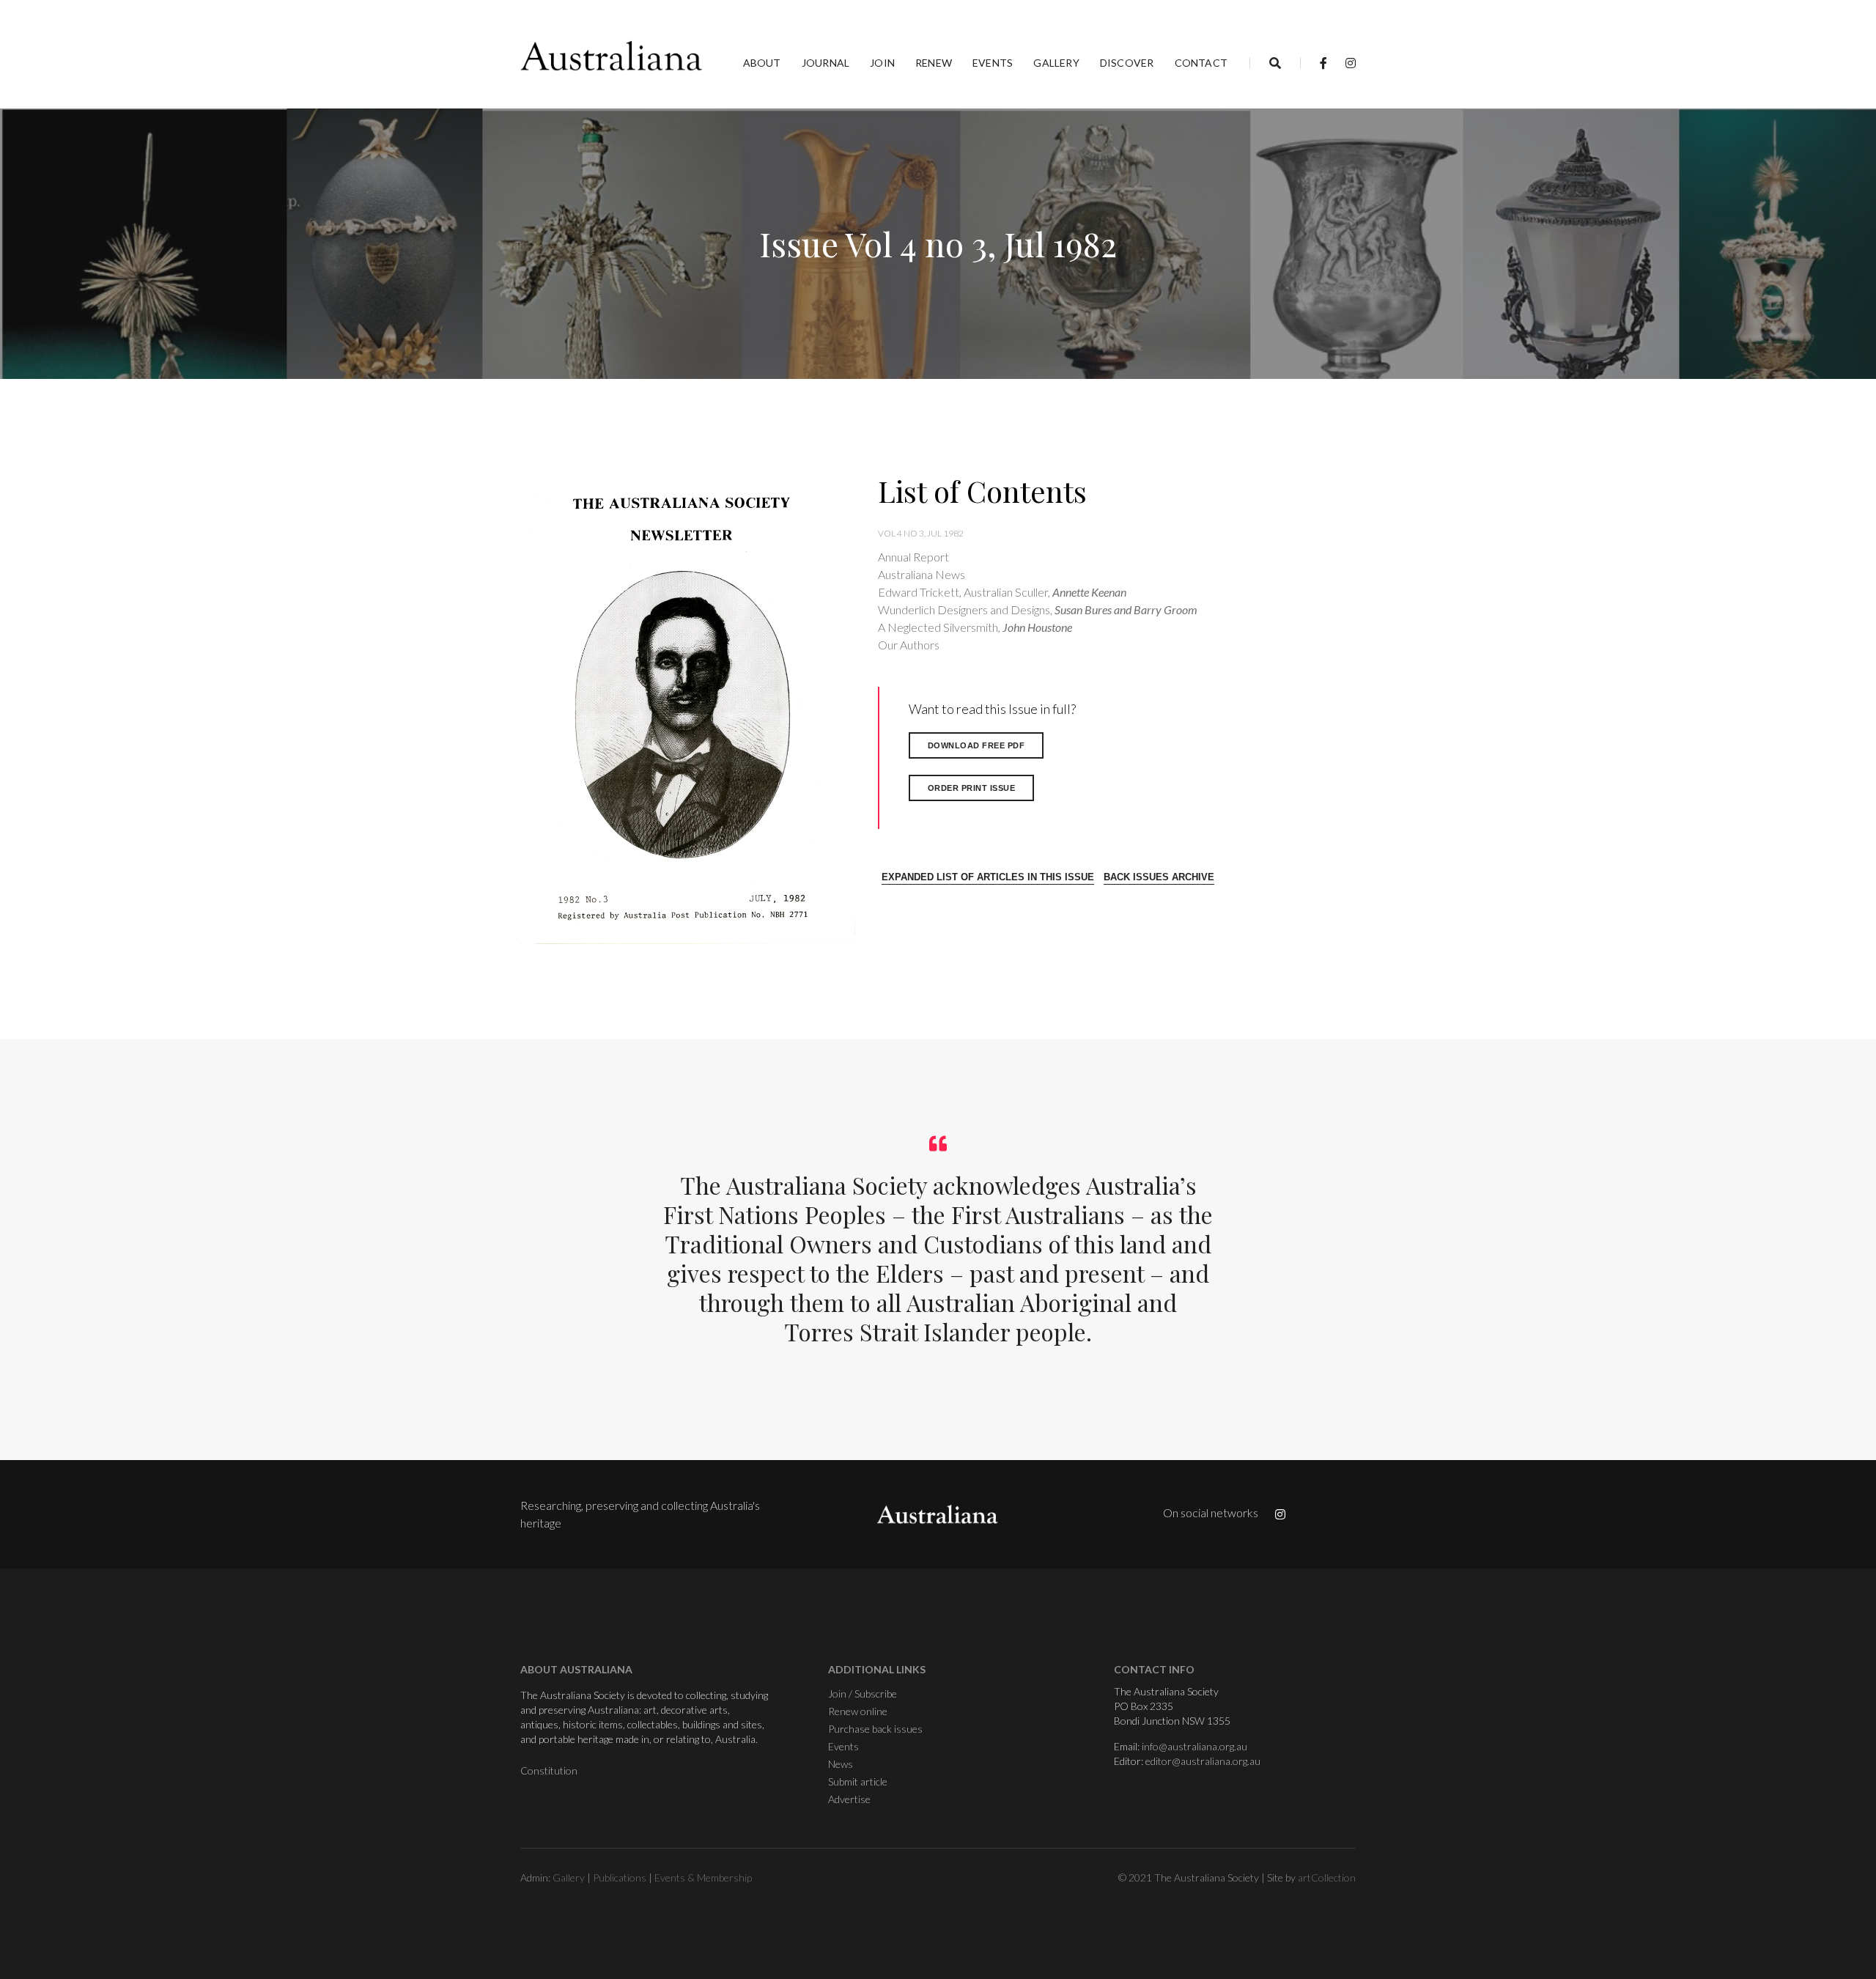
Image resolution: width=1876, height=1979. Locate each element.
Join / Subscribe (863, 1694)
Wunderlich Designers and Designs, (1038, 609)
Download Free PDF (976, 745)
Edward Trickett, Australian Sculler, (1002, 592)
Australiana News (922, 574)
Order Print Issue (972, 788)
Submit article (858, 1781)
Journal (826, 63)
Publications (620, 1877)
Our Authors (909, 645)
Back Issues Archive (1159, 877)
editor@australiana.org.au (1203, 1761)
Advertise (849, 1799)
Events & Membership (703, 1877)
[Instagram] (1347, 63)
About (762, 63)
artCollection (1327, 1877)
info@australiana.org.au (1194, 1746)
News (841, 1764)
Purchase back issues (875, 1729)
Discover (1127, 63)
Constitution (549, 1770)
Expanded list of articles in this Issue (988, 877)
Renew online (858, 1711)
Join (882, 63)
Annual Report (913, 557)
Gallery (1056, 63)
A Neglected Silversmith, (975, 627)
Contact (1201, 63)
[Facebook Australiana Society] (1323, 63)
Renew (934, 63)
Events (993, 63)
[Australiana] (612, 56)
